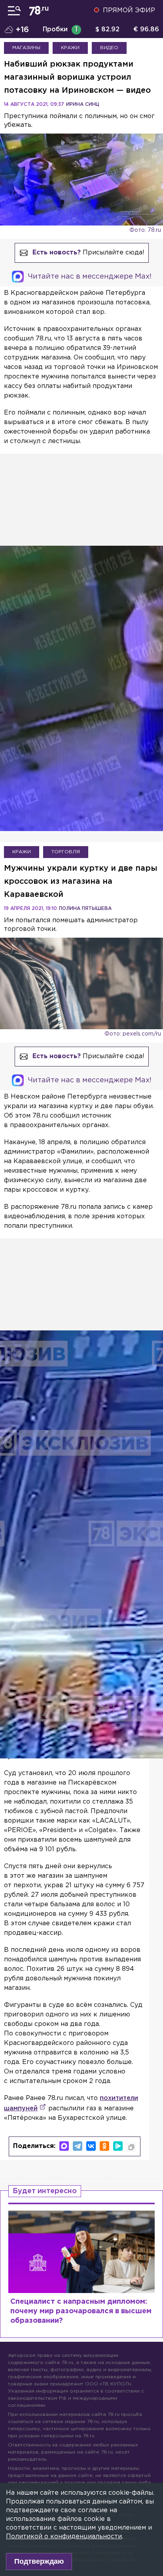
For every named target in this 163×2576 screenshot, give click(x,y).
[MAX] (64, 2146)
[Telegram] (78, 2146)
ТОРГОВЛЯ (66, 852)
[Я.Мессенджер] (118, 2146)
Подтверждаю (39, 2561)
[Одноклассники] (104, 2146)
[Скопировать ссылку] (131, 2147)
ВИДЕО (109, 48)
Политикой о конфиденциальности (64, 2537)
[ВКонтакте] (91, 2146)
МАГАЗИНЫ (26, 48)
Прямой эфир (129, 11)
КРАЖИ (70, 48)
